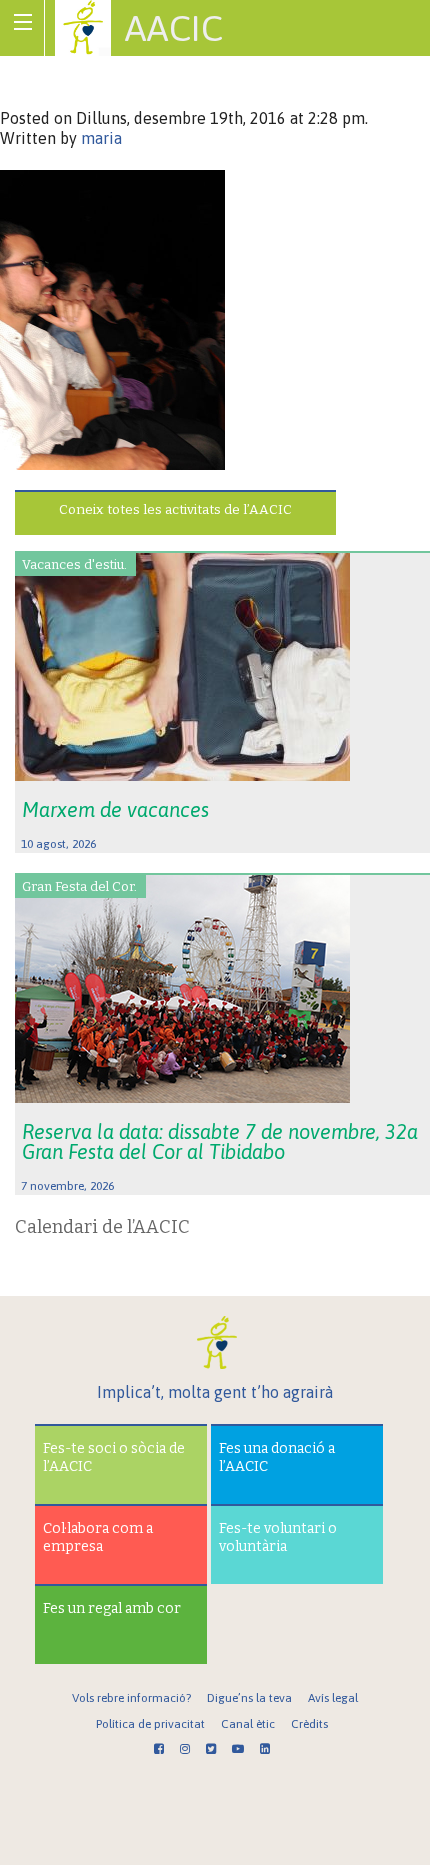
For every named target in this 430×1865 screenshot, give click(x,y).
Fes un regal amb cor (112, 1608)
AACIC (174, 28)
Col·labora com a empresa (98, 1537)
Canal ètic (248, 1724)
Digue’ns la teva (249, 1698)
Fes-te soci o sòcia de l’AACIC (114, 1457)
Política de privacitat (150, 1724)
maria (101, 138)
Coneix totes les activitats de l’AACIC (175, 509)
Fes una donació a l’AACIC (277, 1457)
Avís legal (333, 1698)
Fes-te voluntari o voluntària (278, 1537)
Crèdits (309, 1724)
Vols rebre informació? (131, 1698)
